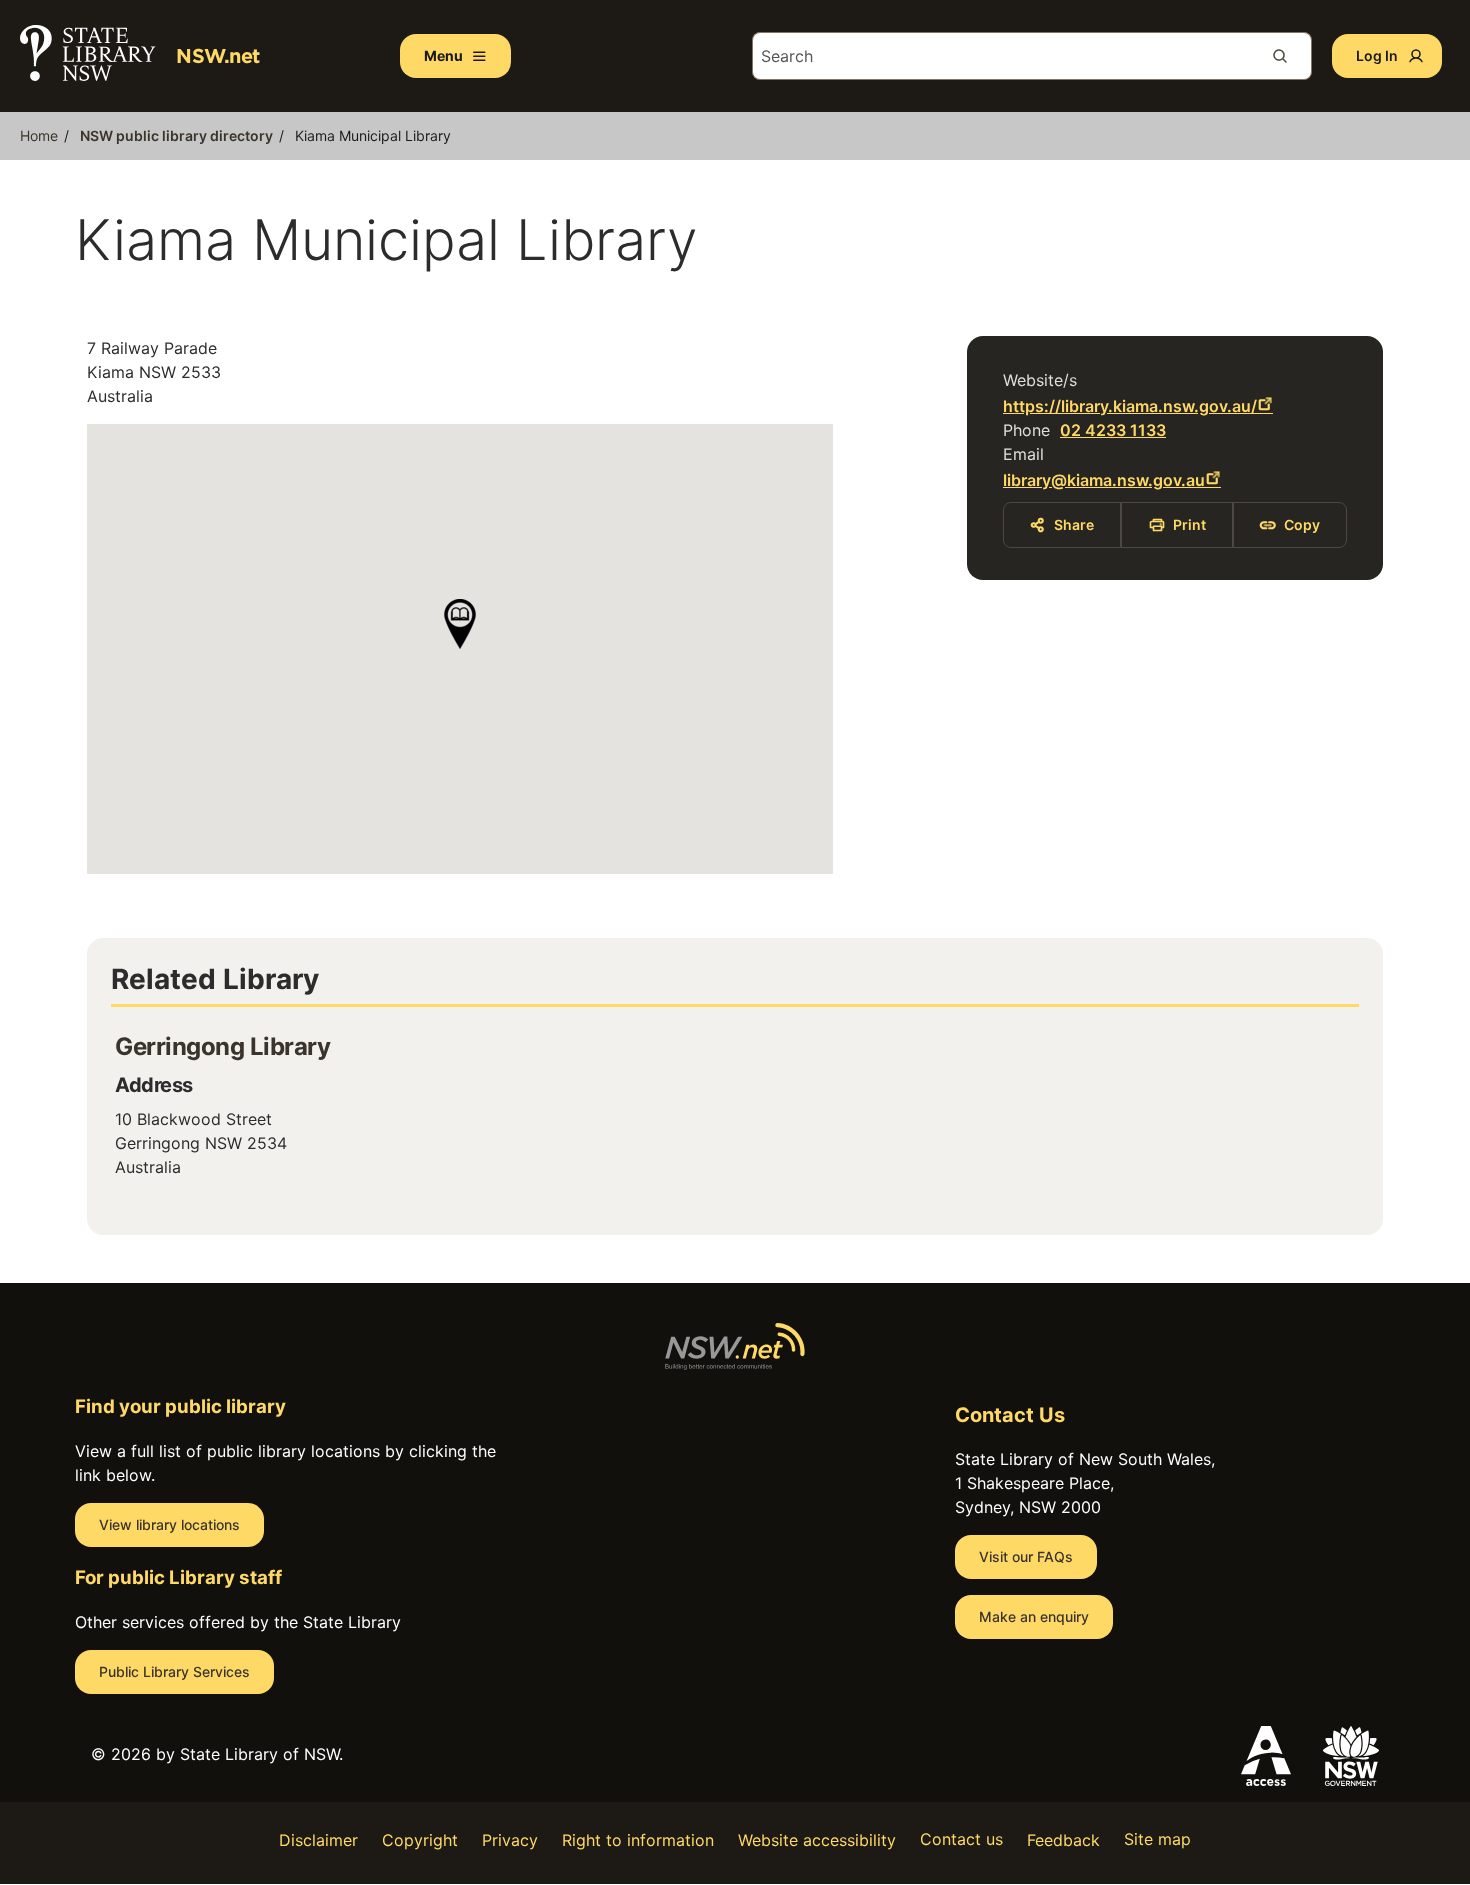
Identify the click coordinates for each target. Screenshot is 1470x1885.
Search (1288, 56)
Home (39, 135)
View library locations (169, 1524)
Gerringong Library (222, 1046)
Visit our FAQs (1026, 1556)
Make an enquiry (1034, 1616)
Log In (1377, 55)
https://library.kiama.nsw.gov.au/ (1130, 406)
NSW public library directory (176, 135)
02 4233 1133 (1113, 430)
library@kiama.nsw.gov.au (1104, 480)
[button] (460, 624)
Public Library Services (174, 1671)
